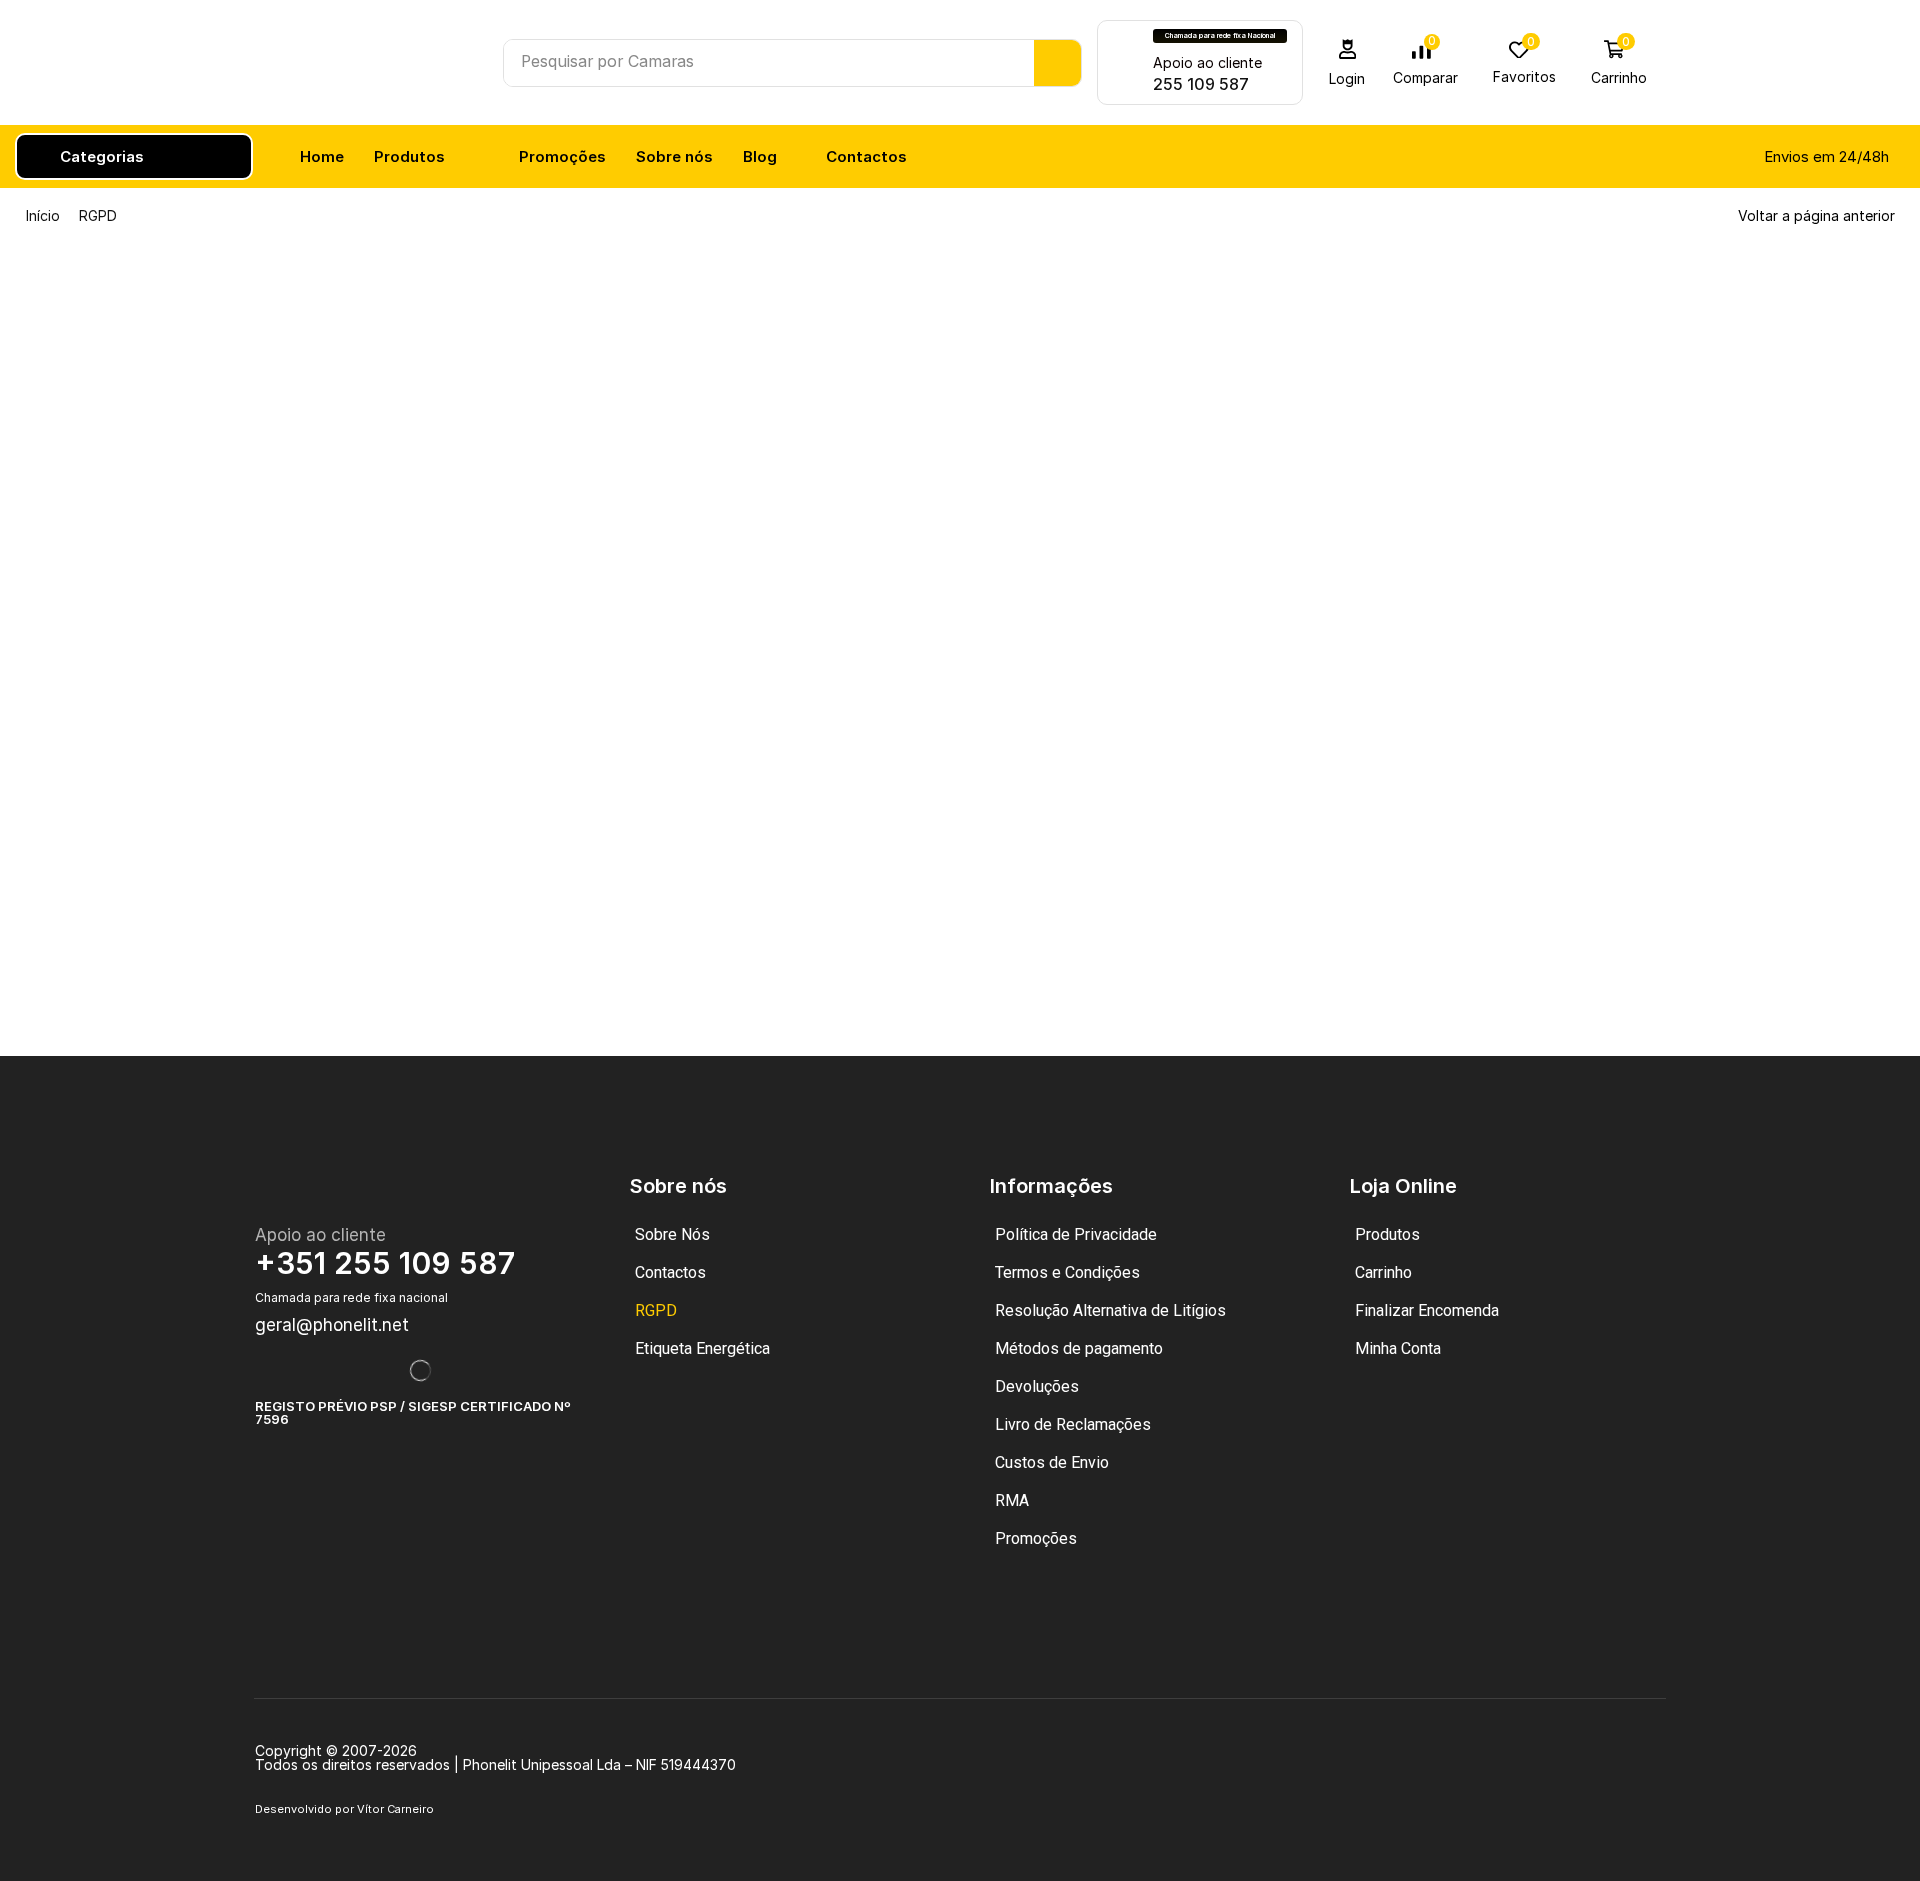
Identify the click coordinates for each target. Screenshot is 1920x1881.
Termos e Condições (1067, 1272)
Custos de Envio (1052, 1462)
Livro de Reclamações (1073, 1424)
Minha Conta (1398, 1348)
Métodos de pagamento (1079, 1348)
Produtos (1387, 1234)
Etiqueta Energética (702, 1348)
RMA (1012, 1500)
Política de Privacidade (1076, 1234)
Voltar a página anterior (1816, 215)
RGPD (656, 1310)
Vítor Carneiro (395, 1809)
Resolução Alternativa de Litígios (1110, 1310)
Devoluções (1037, 1386)
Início (43, 215)
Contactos (670, 1272)
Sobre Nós (672, 1234)
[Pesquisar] (1057, 63)
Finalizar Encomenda (1427, 1310)
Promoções (1036, 1538)
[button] (1347, 62)
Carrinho (1383, 1272)
